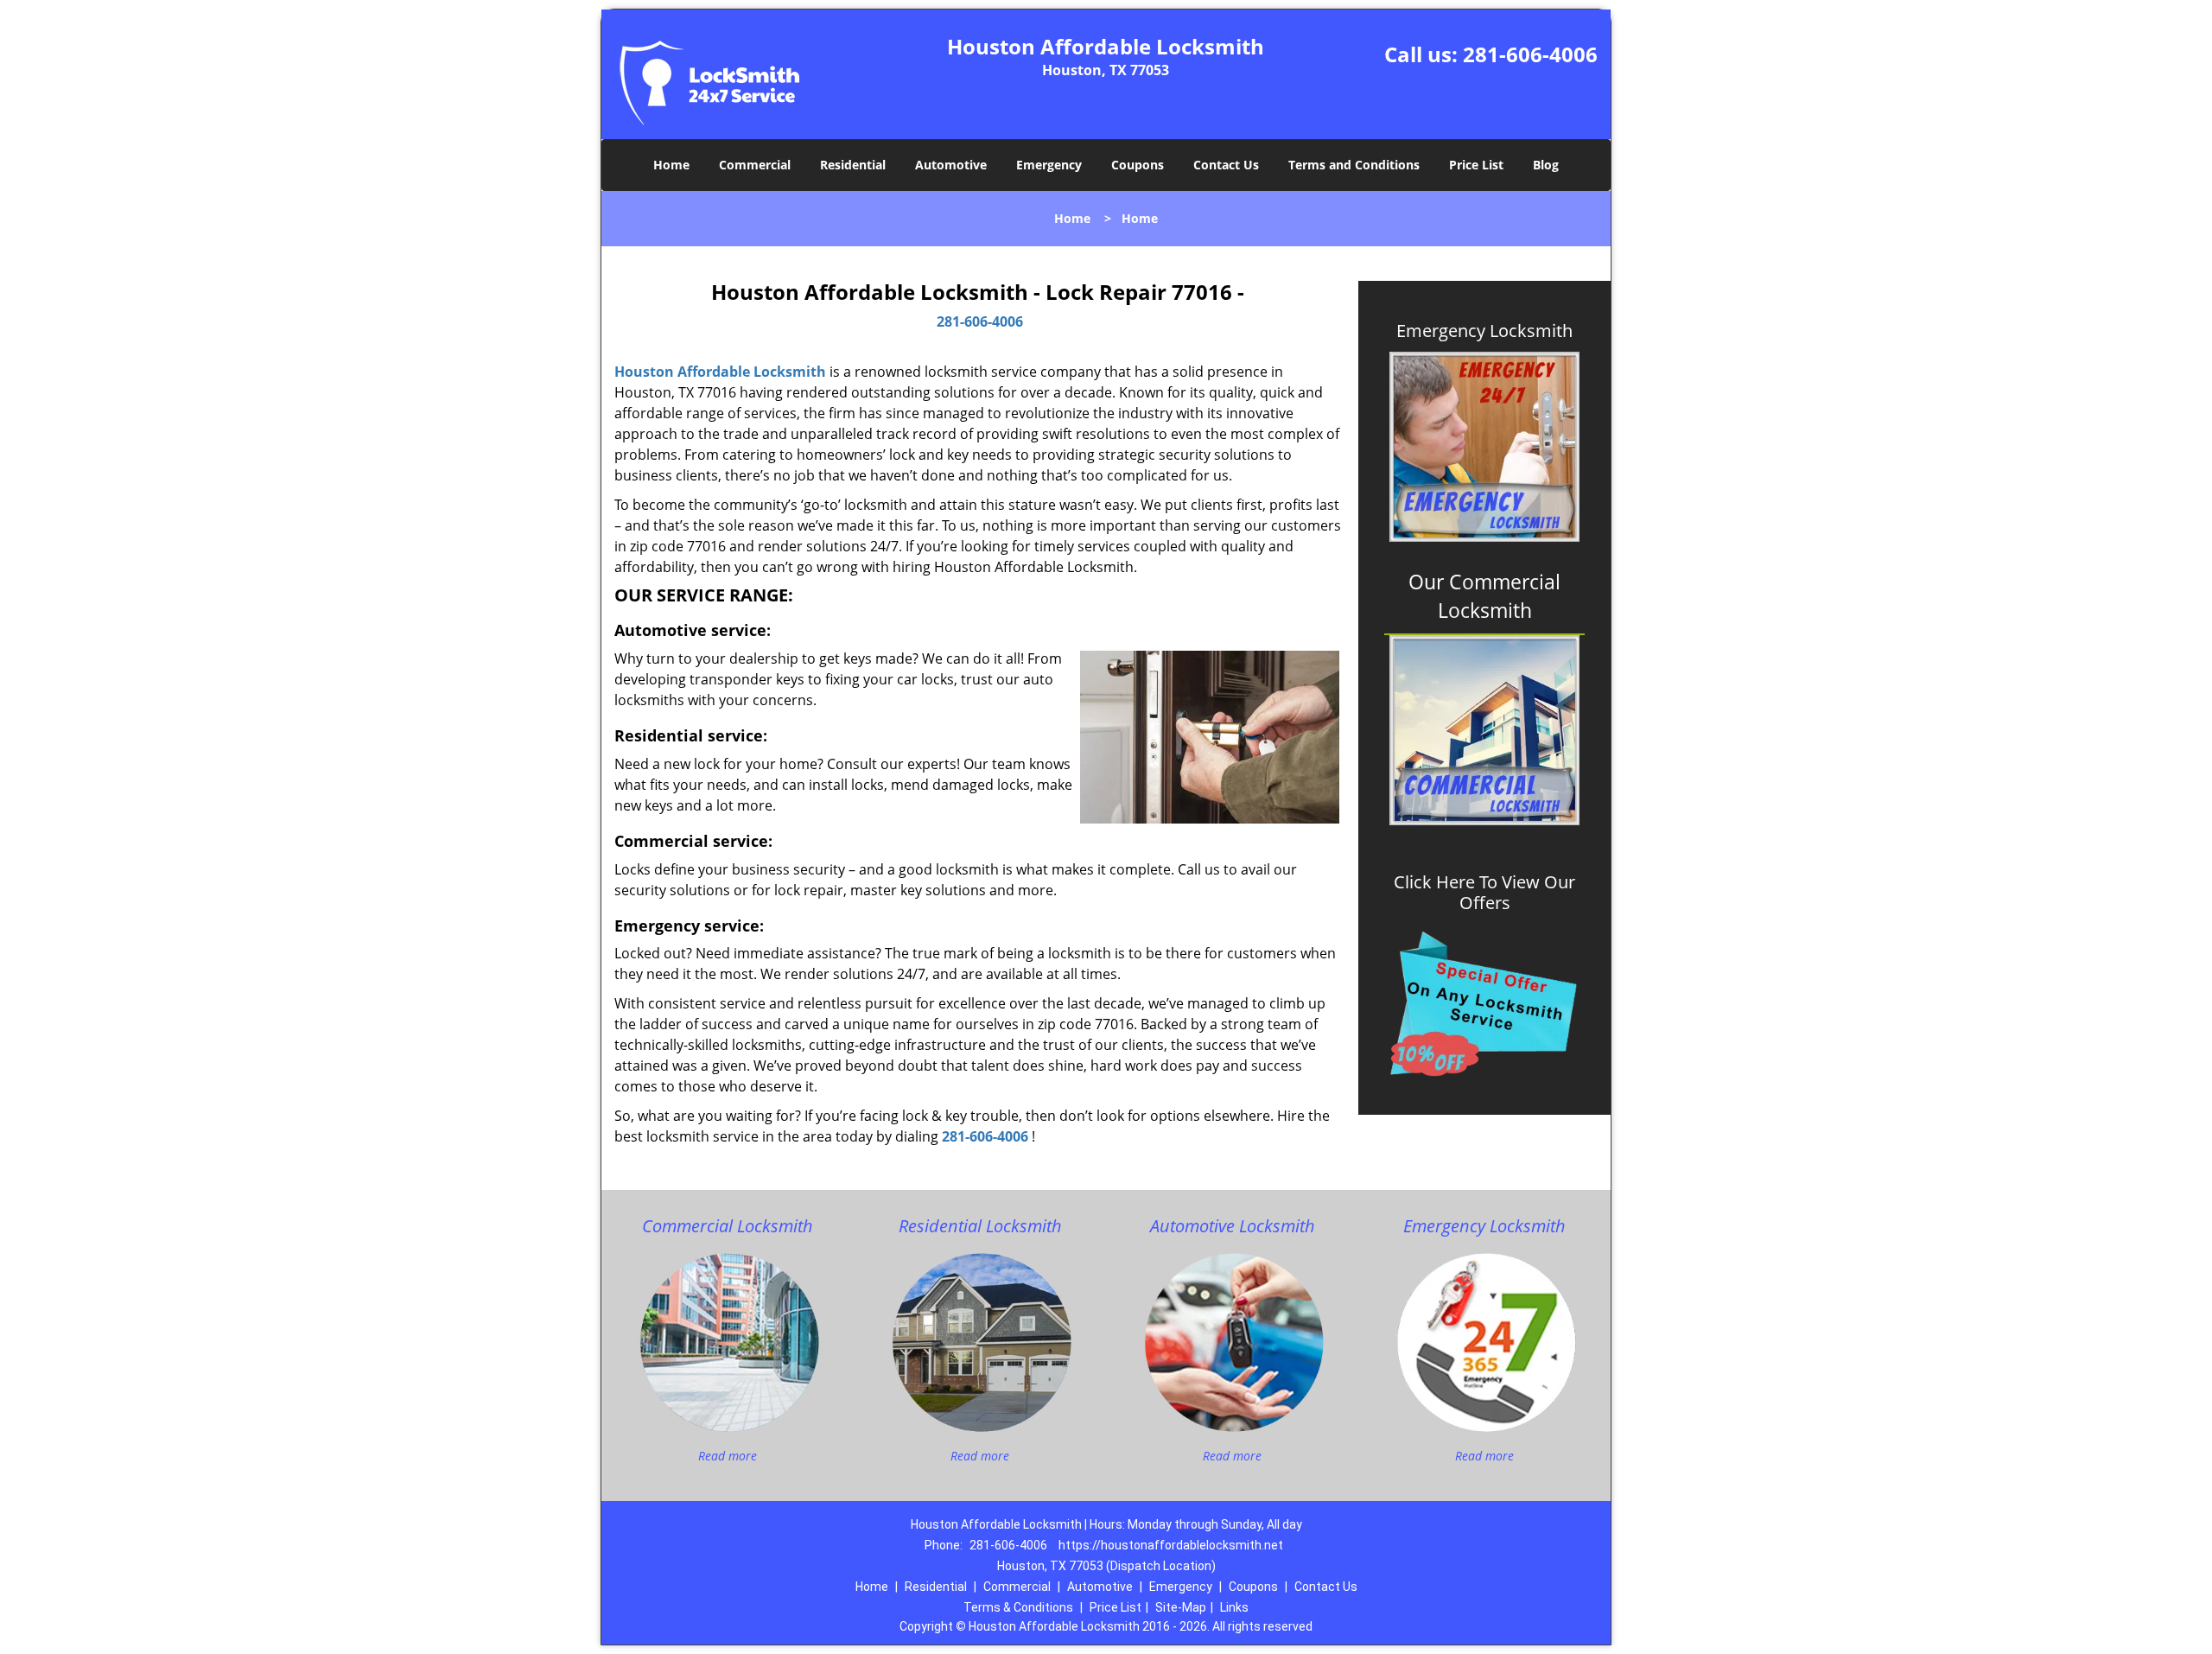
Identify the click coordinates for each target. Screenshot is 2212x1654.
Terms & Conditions (1018, 1607)
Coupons (1138, 165)
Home (671, 165)
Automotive (951, 165)
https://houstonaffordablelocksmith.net (1171, 1545)
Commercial (755, 165)
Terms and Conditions (1354, 165)
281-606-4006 (1530, 54)
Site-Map (1181, 1607)
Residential (853, 165)
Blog (1546, 165)
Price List (1476, 165)
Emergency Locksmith (1484, 331)
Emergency (1049, 165)
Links (1234, 1607)
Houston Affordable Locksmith (720, 372)
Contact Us (1226, 165)
